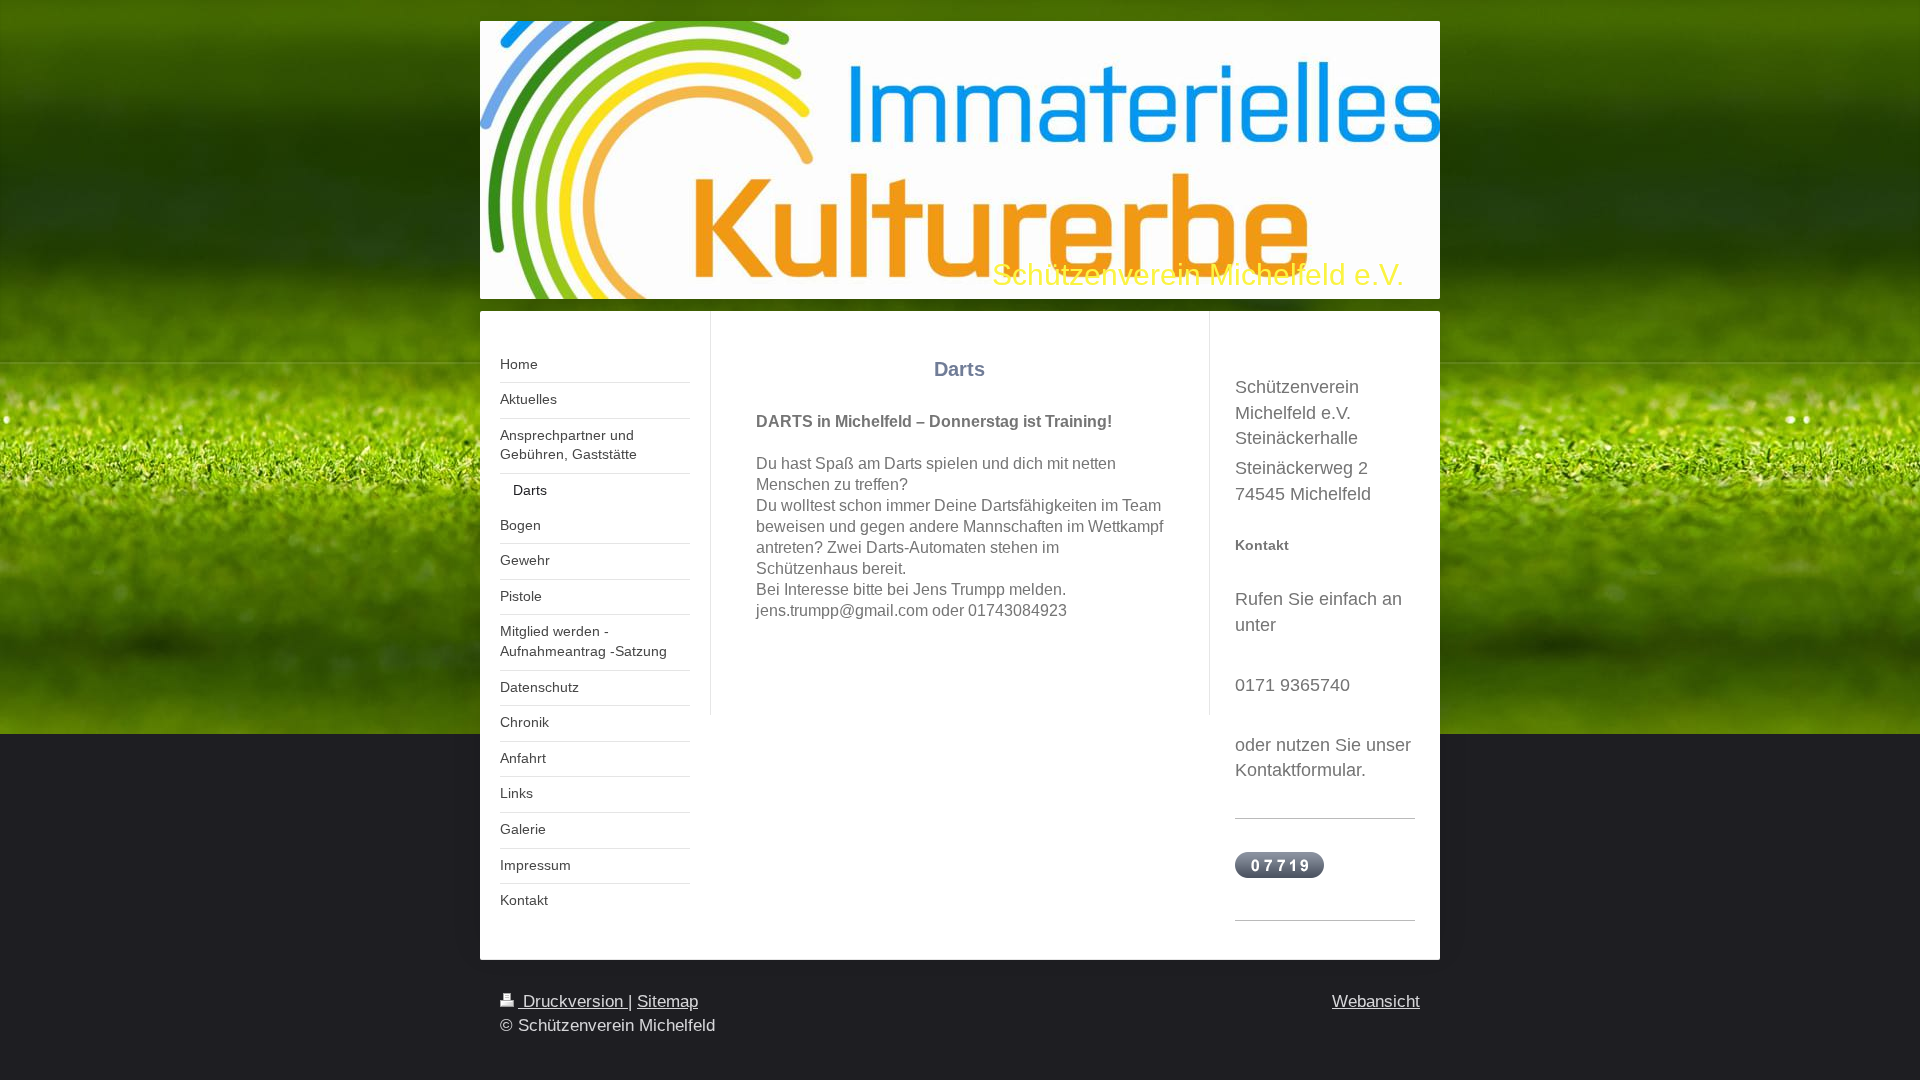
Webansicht (1376, 1001)
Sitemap (667, 1001)
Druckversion (573, 1001)
